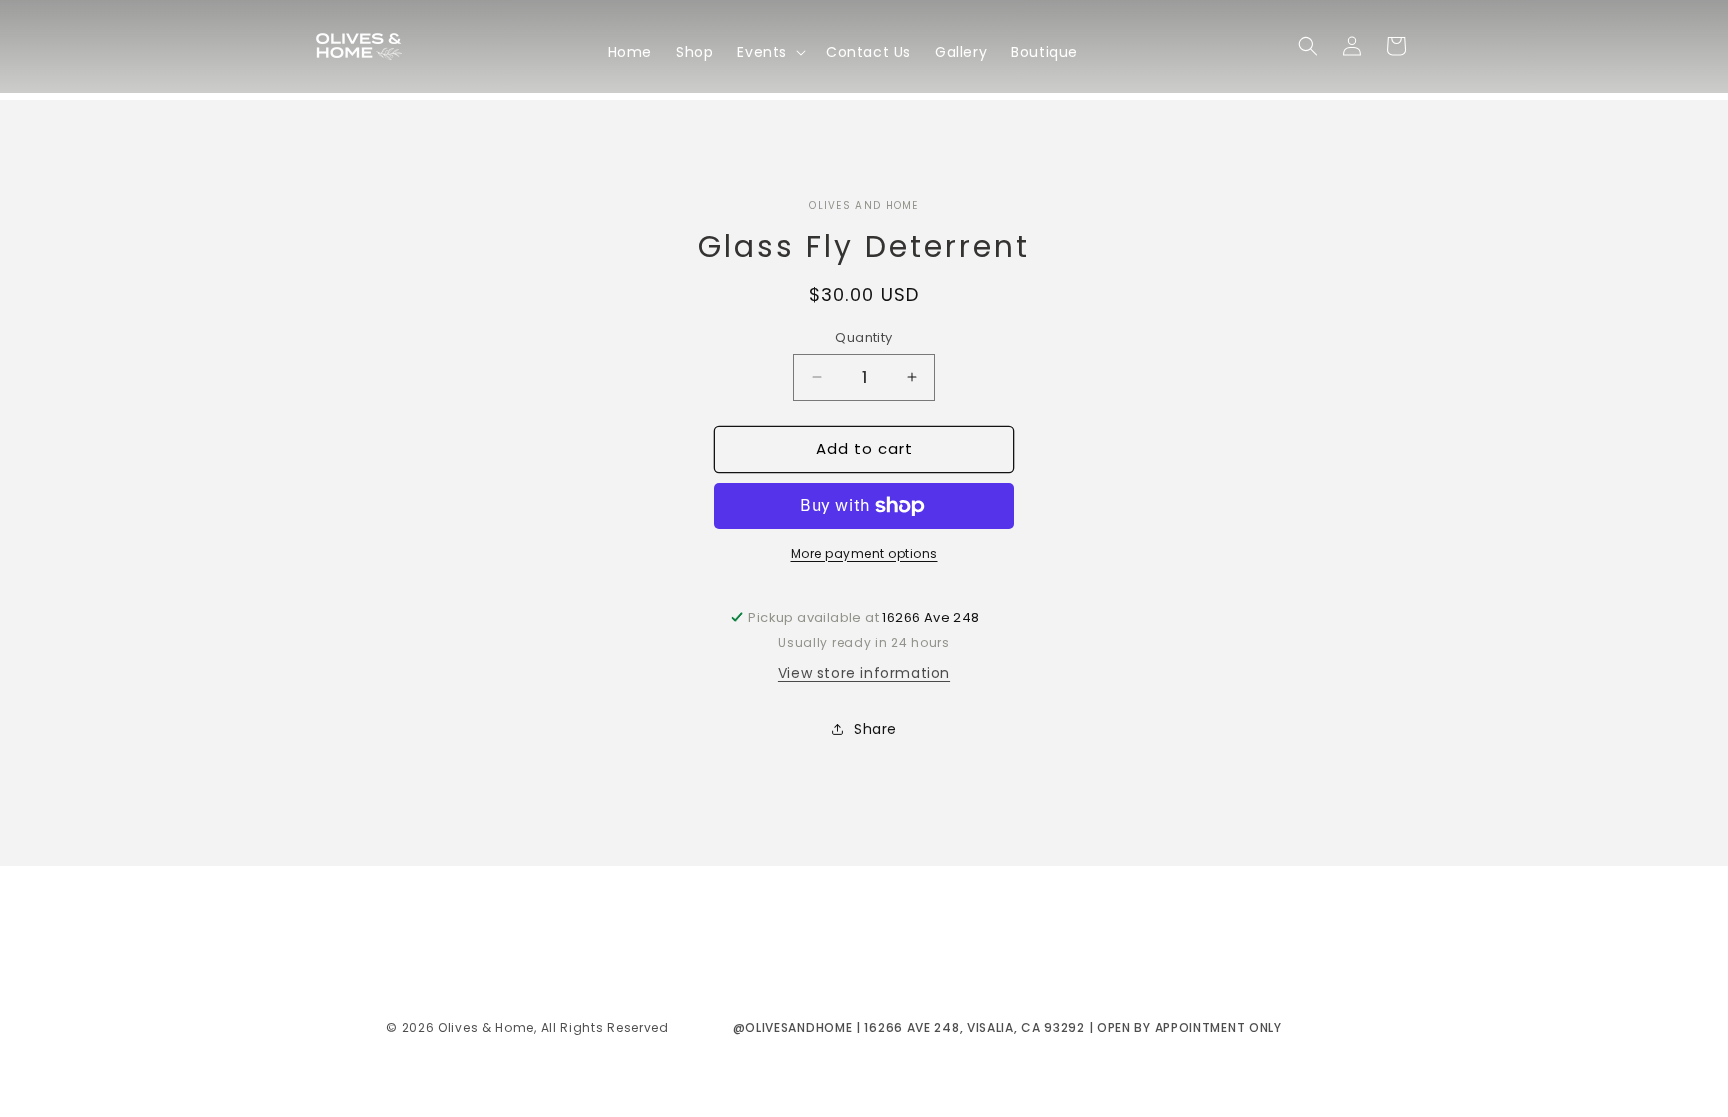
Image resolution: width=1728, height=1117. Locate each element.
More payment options (864, 553)
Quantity (863, 337)
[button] (769, 52)
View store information (864, 673)
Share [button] (875, 729)
